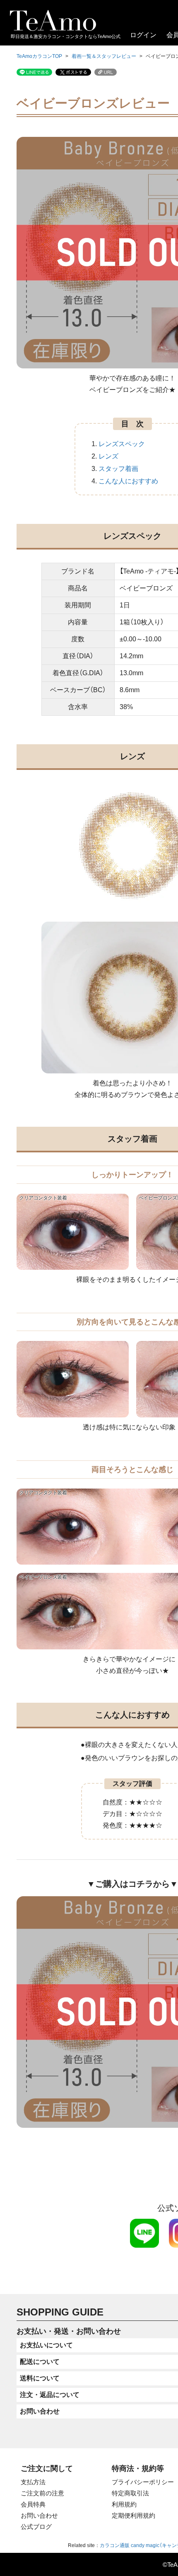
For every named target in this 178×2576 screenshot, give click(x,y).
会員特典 (33, 2504)
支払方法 (33, 2482)
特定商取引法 (130, 2493)
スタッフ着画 (118, 469)
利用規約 (124, 2504)
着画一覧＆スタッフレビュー (104, 56)
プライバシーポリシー (143, 2482)
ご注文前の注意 (42, 2493)
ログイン (143, 35)
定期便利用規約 (133, 2515)
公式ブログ (36, 2527)
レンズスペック (122, 444)
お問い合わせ (39, 2515)
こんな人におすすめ (128, 481)
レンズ (108, 456)
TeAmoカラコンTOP (39, 56)
